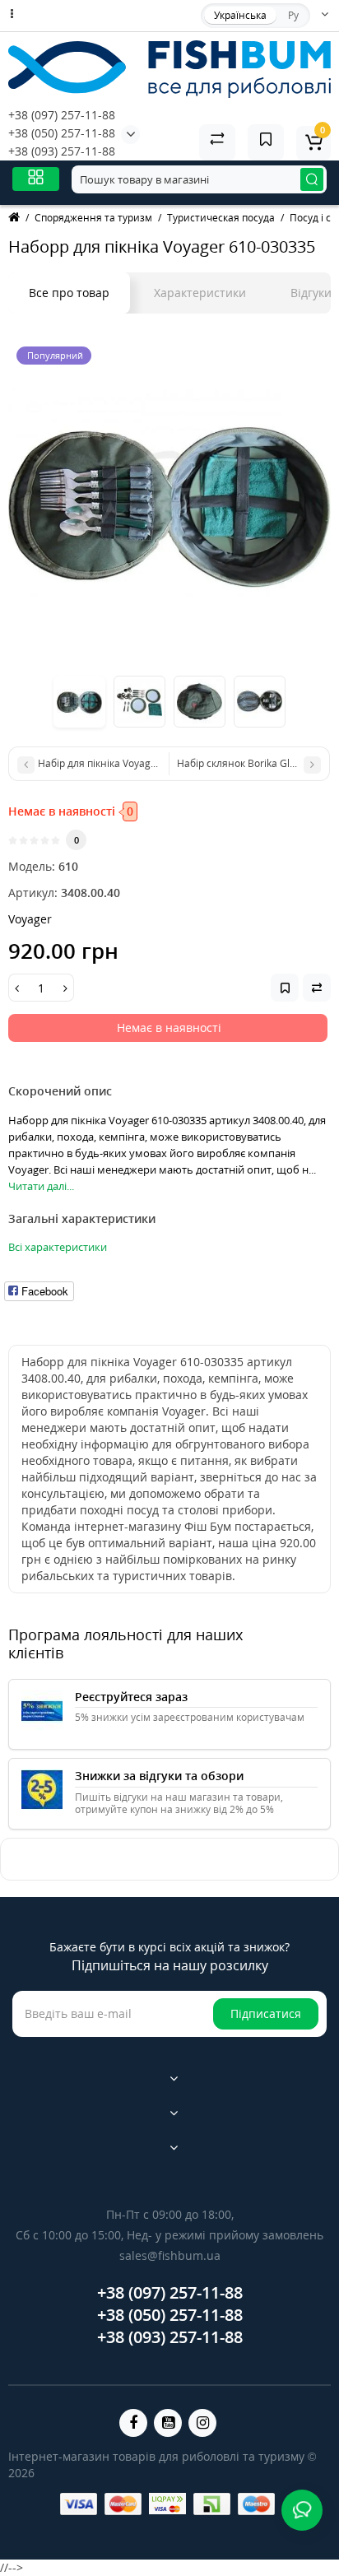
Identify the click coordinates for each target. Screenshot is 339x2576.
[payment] (79, 2504)
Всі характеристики (58, 1247)
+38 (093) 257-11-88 (62, 151)
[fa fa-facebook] (133, 2423)
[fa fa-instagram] (202, 2423)
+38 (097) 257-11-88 (62, 115)
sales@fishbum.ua (170, 2255)
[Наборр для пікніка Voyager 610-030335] (169, 500)
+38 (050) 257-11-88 (62, 133)
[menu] (36, 179)
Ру (293, 15)
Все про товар (69, 293)
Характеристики (200, 293)
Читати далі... (41, 1186)
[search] (312, 179)
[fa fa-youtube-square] (168, 2423)
